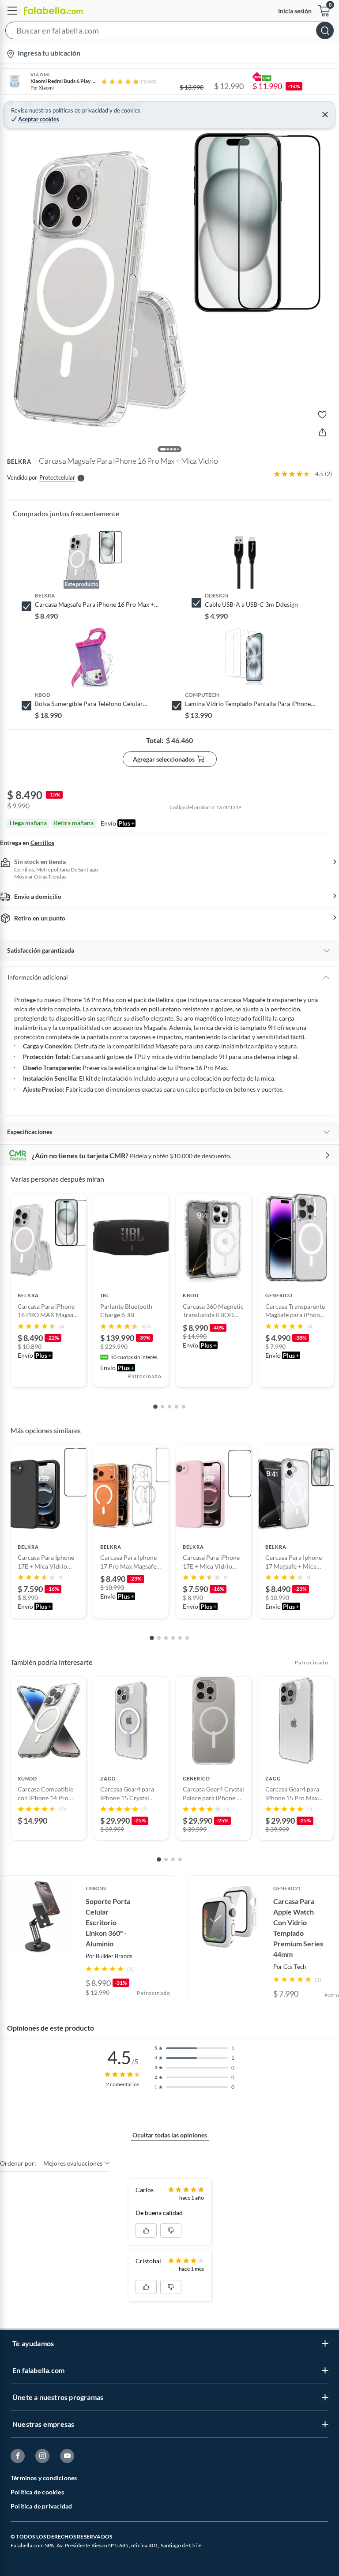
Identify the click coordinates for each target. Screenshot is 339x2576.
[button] (169, 32)
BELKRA (19, 462)
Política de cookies (37, 2492)
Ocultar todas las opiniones (170, 2135)
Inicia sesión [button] (295, 11)
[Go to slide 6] (187, 1638)
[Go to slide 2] (162, 1407)
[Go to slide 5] (184, 1407)
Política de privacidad (41, 2506)
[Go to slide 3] (169, 1407)
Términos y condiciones (44, 2478)
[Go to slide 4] (177, 1407)
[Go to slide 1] (155, 1407)
